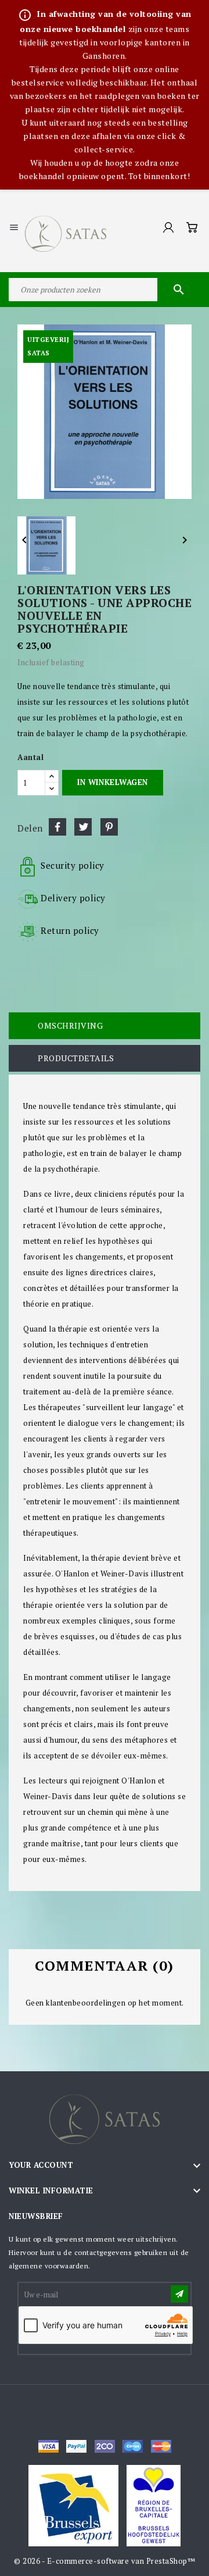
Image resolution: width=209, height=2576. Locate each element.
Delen (57, 827)
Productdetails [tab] (76, 1058)
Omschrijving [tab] (70, 1025)
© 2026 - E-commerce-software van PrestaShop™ (105, 2561)
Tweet (83, 827)
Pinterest (109, 827)
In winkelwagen (112, 782)
